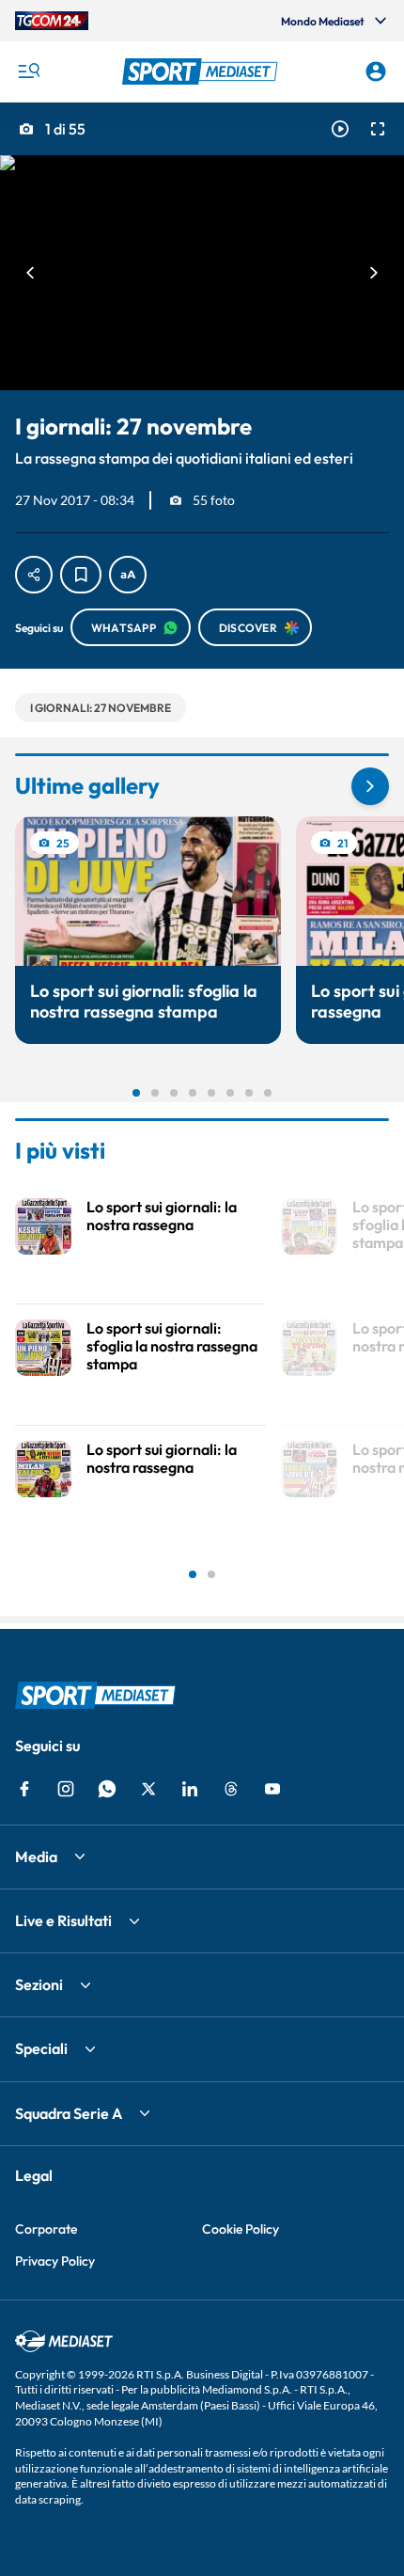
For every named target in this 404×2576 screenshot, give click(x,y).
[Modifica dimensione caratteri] (128, 575)
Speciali (41, 2048)
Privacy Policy (55, 2261)
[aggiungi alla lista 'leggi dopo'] (81, 575)
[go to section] (370, 786)
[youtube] (272, 1789)
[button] (202, 71)
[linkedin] (190, 1789)
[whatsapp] (107, 1789)
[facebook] (24, 1789)
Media (36, 1857)
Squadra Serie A (69, 2113)
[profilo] (376, 71)
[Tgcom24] (52, 21)
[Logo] (202, 71)
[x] (148, 1789)
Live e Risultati (63, 1920)
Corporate (46, 2229)
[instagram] (66, 1789)
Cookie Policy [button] (241, 2229)
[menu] (28, 71)
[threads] (231, 1789)
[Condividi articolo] (34, 575)
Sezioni (39, 1984)
